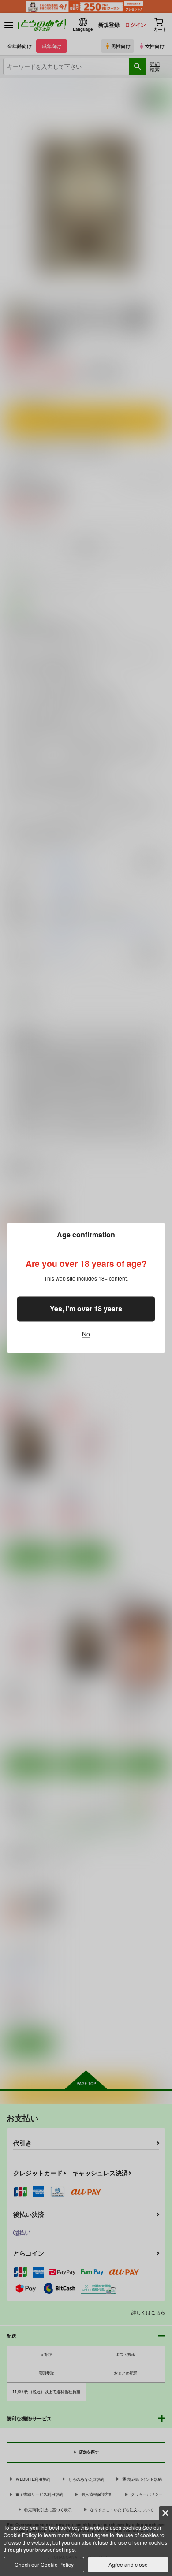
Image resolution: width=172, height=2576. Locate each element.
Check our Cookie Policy (44, 2564)
